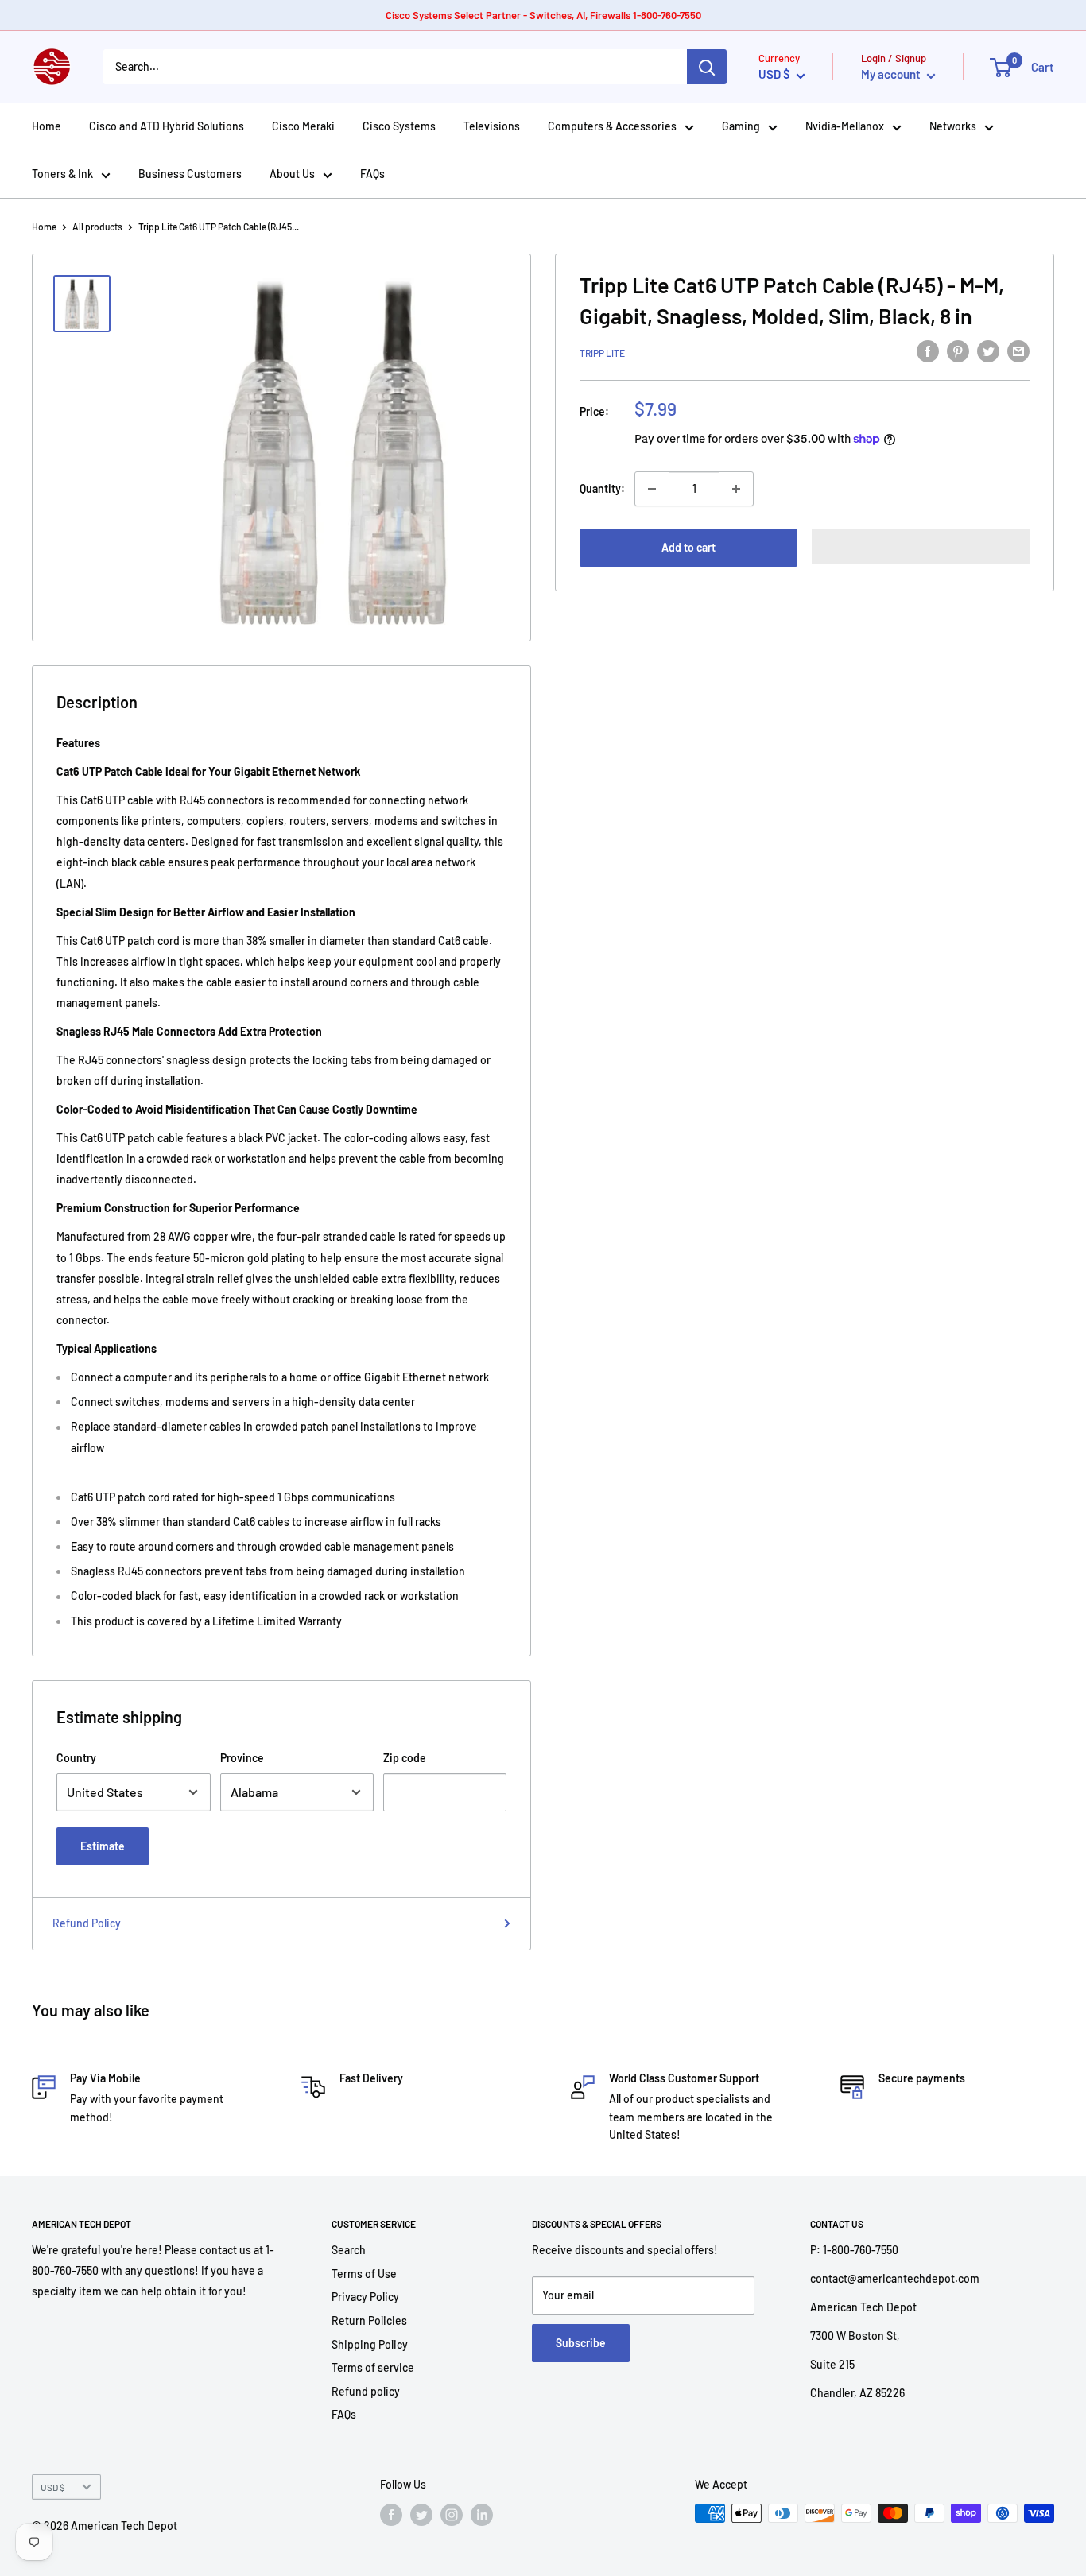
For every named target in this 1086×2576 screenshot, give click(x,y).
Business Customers (190, 174)
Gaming (741, 126)
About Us (292, 174)
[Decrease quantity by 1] (652, 489)
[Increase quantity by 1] (736, 489)
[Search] (707, 67)
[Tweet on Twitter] (988, 351)
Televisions (492, 126)
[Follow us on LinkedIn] (482, 2515)
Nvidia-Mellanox (845, 126)
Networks (953, 126)
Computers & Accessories (612, 126)
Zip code (405, 1758)
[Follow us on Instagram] (452, 2515)
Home (47, 126)
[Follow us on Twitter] (421, 2515)
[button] (921, 546)
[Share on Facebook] (928, 351)
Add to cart (688, 547)
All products (97, 227)
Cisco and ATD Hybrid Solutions (167, 126)
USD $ (53, 2487)
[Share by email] (1018, 351)
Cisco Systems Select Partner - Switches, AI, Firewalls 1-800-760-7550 (543, 15)
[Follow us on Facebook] (391, 2515)
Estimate (103, 1846)
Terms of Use (364, 2274)
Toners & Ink (62, 174)
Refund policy (366, 2391)
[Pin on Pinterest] (958, 351)
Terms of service (373, 2367)
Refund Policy (87, 1923)
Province (242, 1758)
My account (892, 74)
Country (76, 1758)
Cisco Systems (399, 126)
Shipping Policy (370, 2344)
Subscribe (581, 2343)
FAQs (372, 174)
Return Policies (369, 2320)
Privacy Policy (365, 2297)
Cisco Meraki (303, 126)
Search (349, 2250)
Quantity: (602, 488)
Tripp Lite (602, 353)
